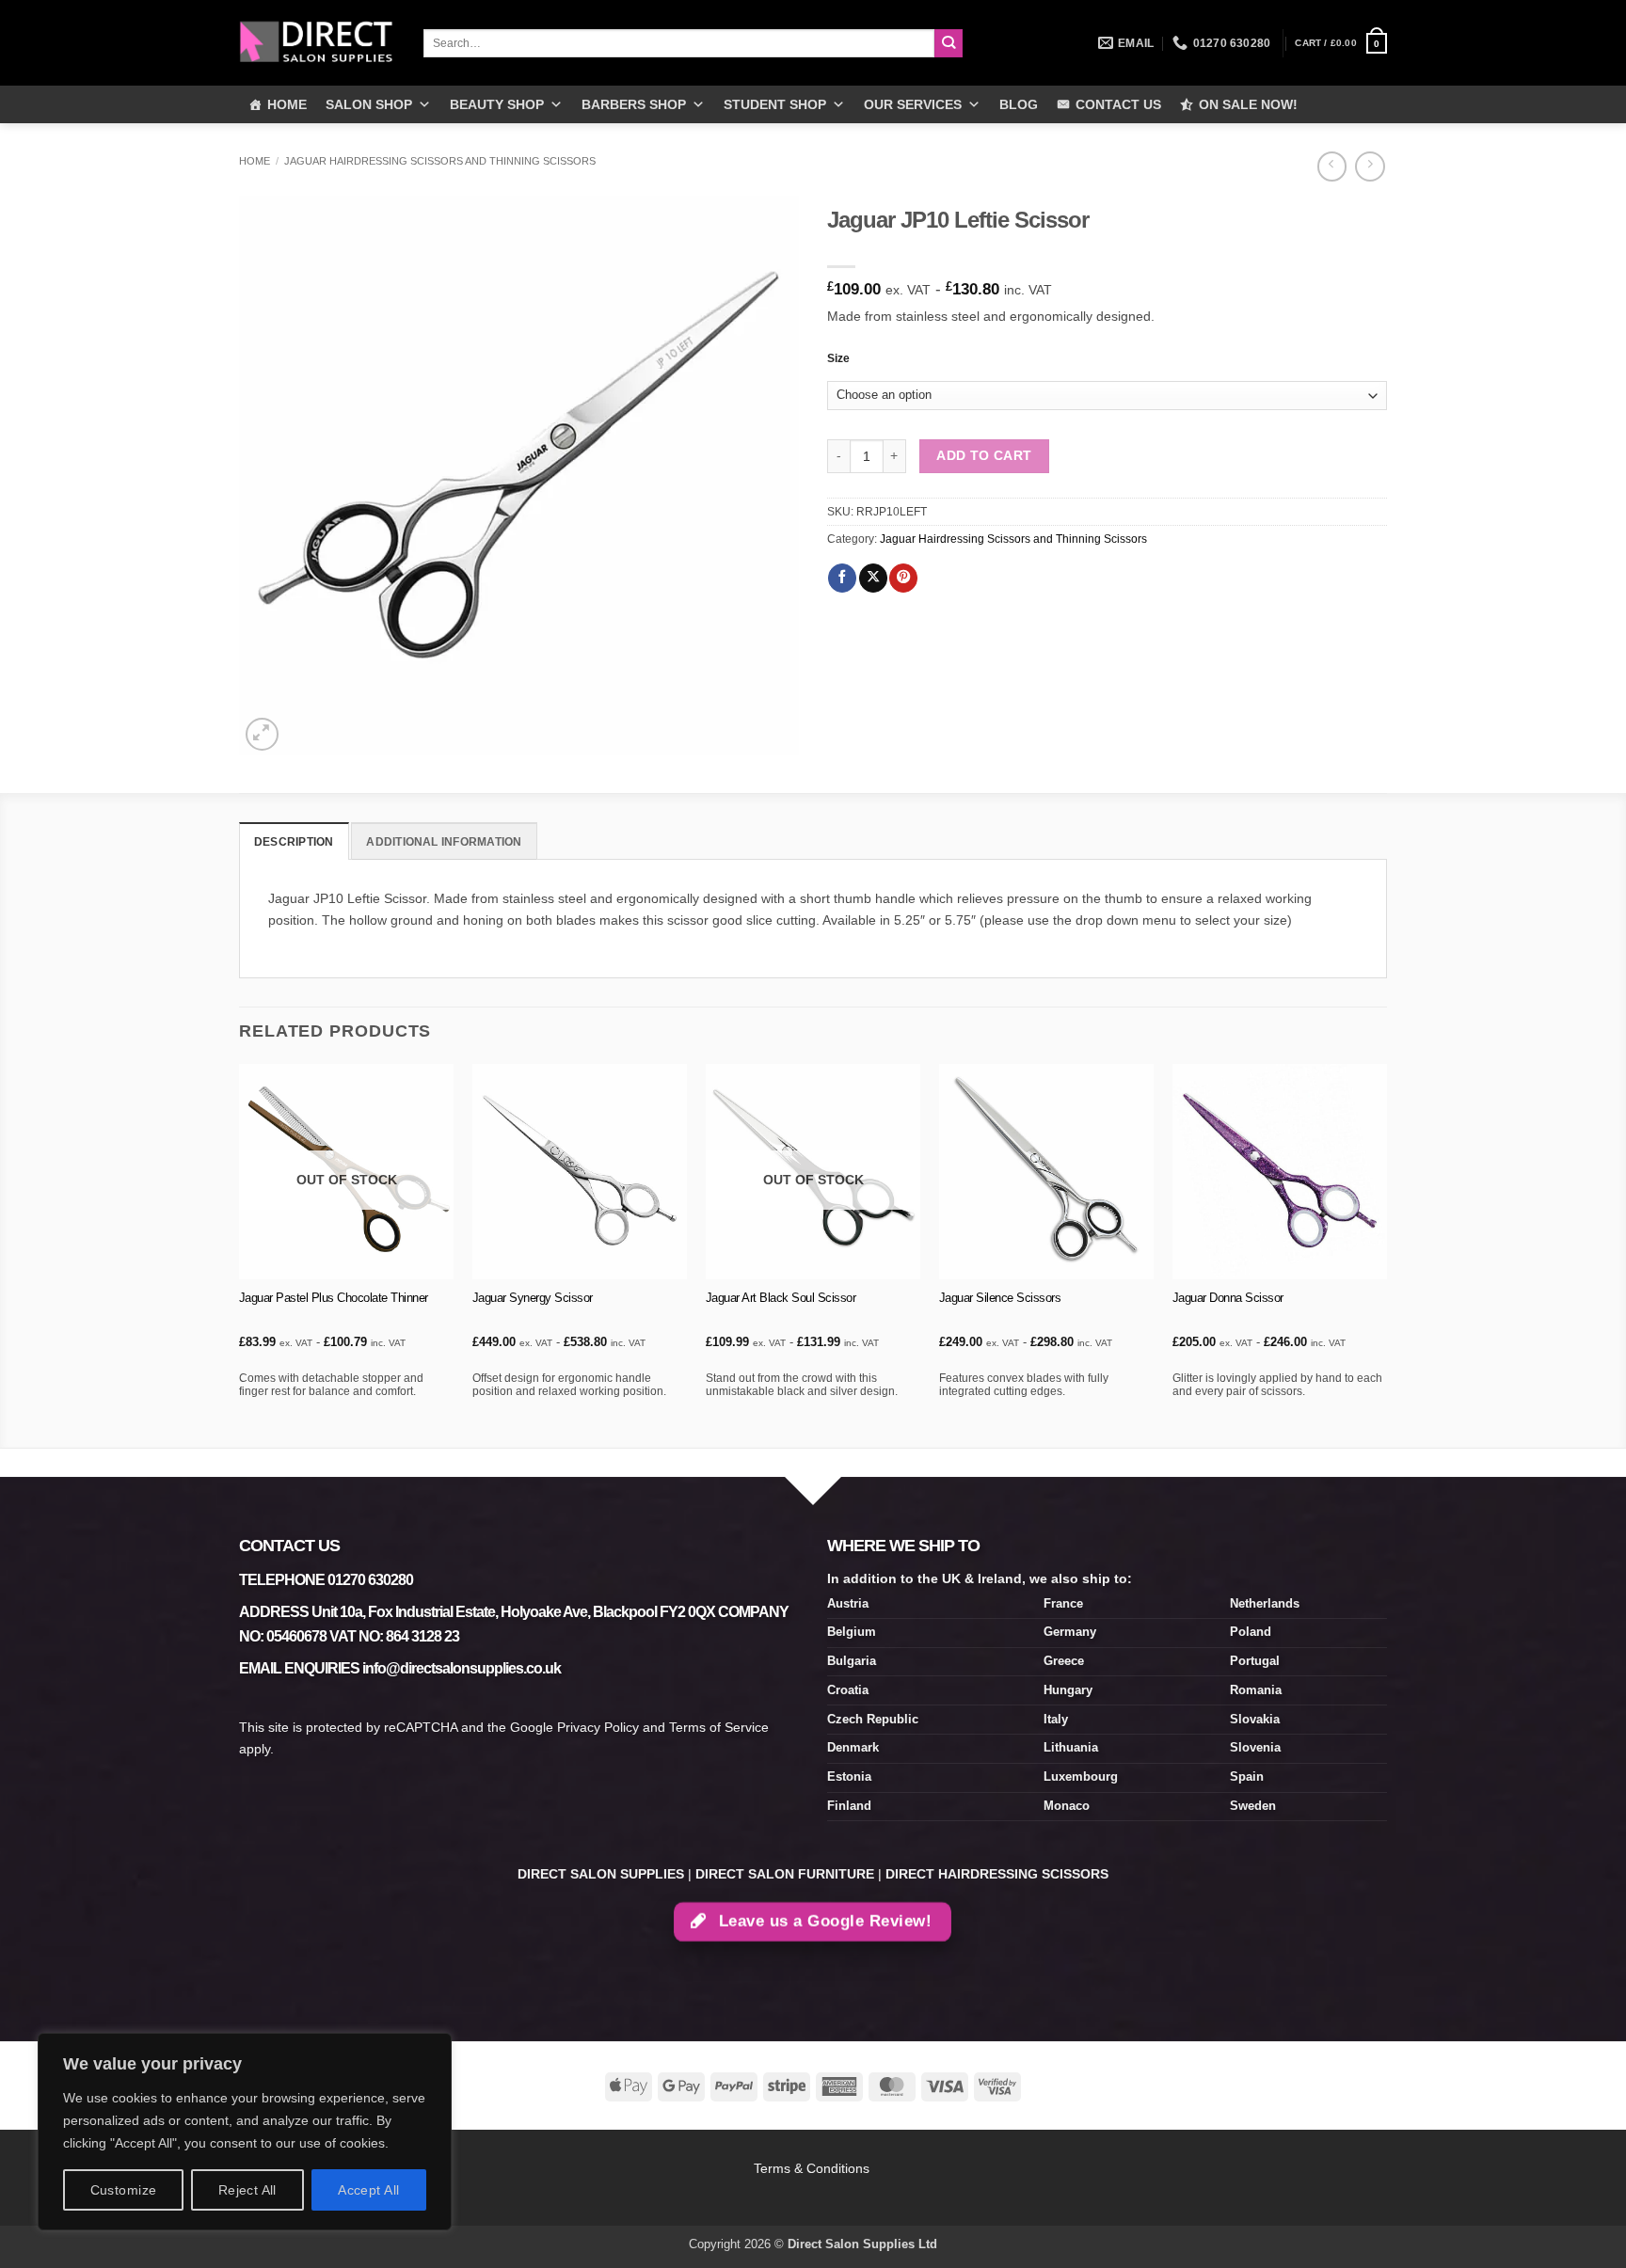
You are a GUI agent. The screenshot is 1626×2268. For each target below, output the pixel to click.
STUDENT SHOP (775, 104)
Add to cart (984, 455)
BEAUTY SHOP (497, 104)
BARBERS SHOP (634, 104)
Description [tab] (294, 842)
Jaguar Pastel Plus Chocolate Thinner (334, 1298)
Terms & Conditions (813, 2168)
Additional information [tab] (444, 842)
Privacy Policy (598, 1727)
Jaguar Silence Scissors (1000, 1298)
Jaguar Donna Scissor (1228, 1298)
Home (255, 161)
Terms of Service (719, 1727)
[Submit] (949, 44)
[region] (245, 2132)
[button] (1341, 43)
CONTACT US (1118, 104)
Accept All (368, 2190)
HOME (287, 104)
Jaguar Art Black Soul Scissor (781, 1298)
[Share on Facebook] (842, 578)
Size (838, 358)
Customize (124, 2190)
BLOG (1019, 104)
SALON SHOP (369, 104)
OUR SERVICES (913, 104)
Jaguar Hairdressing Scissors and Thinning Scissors (440, 161)
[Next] (1386, 1254)
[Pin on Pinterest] (903, 578)
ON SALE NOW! (1248, 104)
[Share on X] (873, 578)
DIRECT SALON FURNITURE (785, 1874)
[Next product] (1332, 167)
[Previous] (240, 1254)
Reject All (247, 2190)
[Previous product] (1370, 167)
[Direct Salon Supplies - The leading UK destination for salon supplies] (317, 42)
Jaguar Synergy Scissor (533, 1298)
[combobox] (679, 43)
